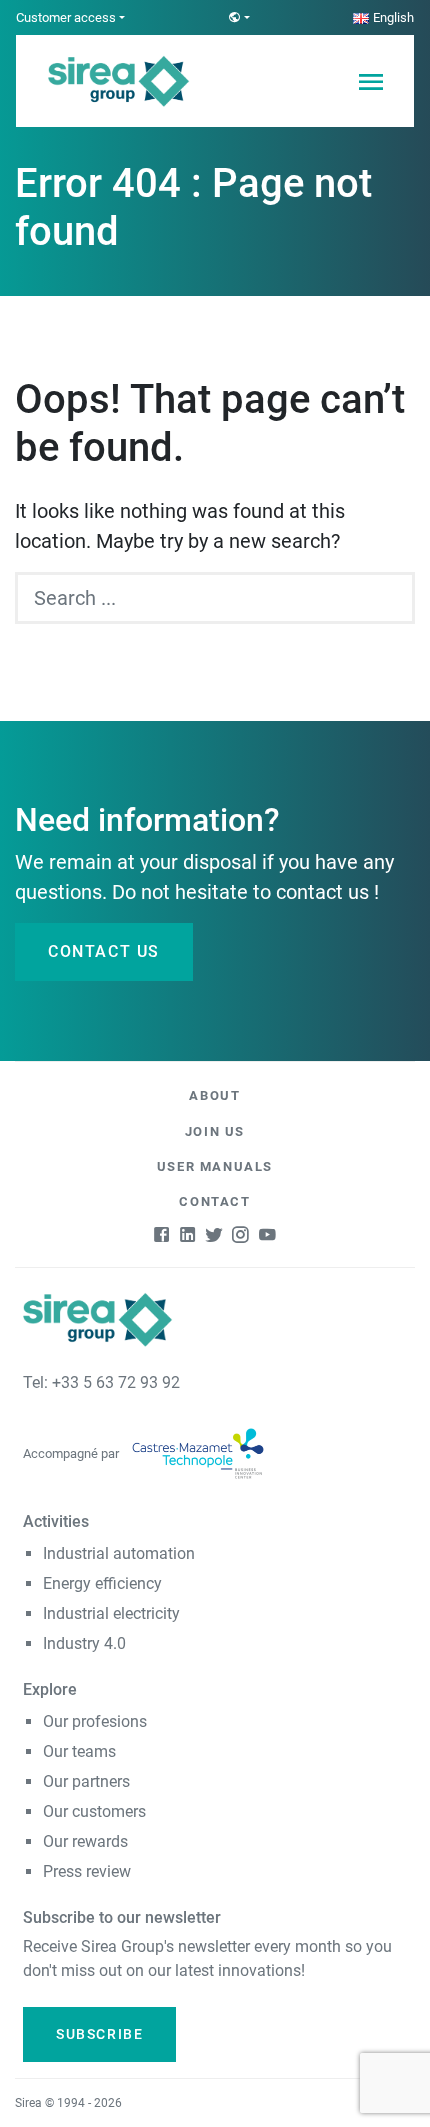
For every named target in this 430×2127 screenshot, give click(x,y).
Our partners (86, 1781)
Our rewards (85, 1841)
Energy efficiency (102, 1583)
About (214, 1095)
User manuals (215, 1166)
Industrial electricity (111, 1613)
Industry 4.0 (84, 1643)
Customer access (66, 17)
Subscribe (99, 2034)
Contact (214, 1201)
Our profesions (95, 1721)
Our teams (79, 1751)
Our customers (94, 1811)
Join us (215, 1131)
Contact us (104, 951)
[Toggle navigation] (370, 81)
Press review (87, 1871)
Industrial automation (119, 1553)
